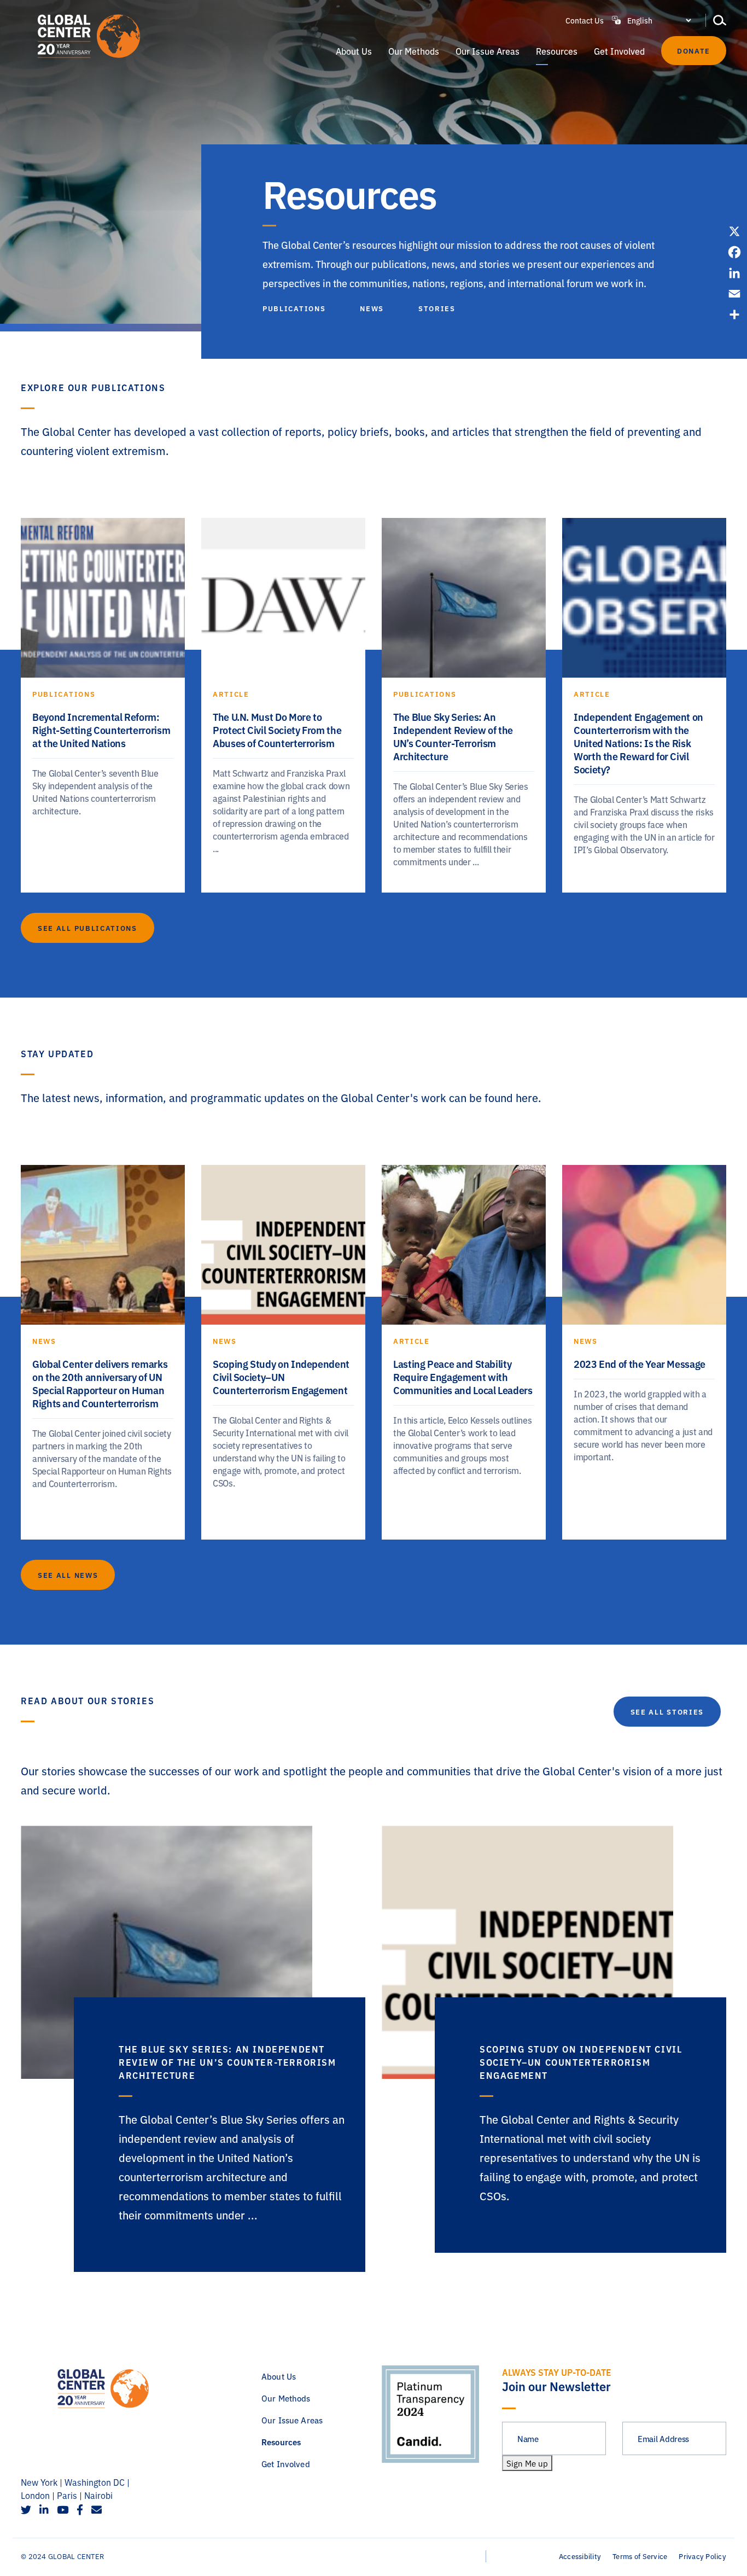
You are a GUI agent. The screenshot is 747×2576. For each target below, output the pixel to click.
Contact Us (585, 20)
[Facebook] (734, 252)
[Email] (734, 294)
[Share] (734, 314)
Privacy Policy (702, 2556)
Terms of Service (640, 2556)
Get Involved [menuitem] (619, 51)
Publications (294, 308)
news (372, 308)
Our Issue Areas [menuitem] (488, 51)
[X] (734, 231)
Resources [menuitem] (557, 51)
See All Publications (87, 928)
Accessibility (580, 2556)
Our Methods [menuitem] (414, 51)
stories (437, 308)
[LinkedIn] (734, 273)
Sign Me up (527, 2463)
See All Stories (667, 1711)
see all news (68, 1575)
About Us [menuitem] (354, 51)
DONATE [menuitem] (694, 50)
